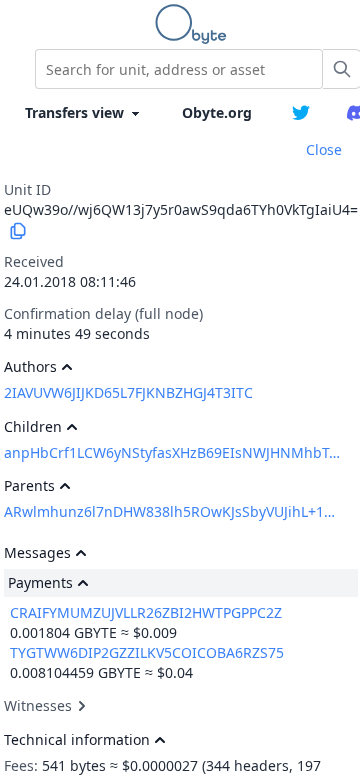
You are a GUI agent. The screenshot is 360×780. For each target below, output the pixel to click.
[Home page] (195, 24)
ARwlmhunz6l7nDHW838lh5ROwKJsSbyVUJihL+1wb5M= (172, 511)
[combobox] (179, 69)
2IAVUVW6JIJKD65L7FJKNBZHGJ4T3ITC (128, 392)
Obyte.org (217, 112)
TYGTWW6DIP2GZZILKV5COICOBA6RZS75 (147, 652)
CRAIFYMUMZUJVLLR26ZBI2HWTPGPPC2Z (146, 612)
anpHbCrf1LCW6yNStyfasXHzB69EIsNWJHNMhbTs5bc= (172, 452)
